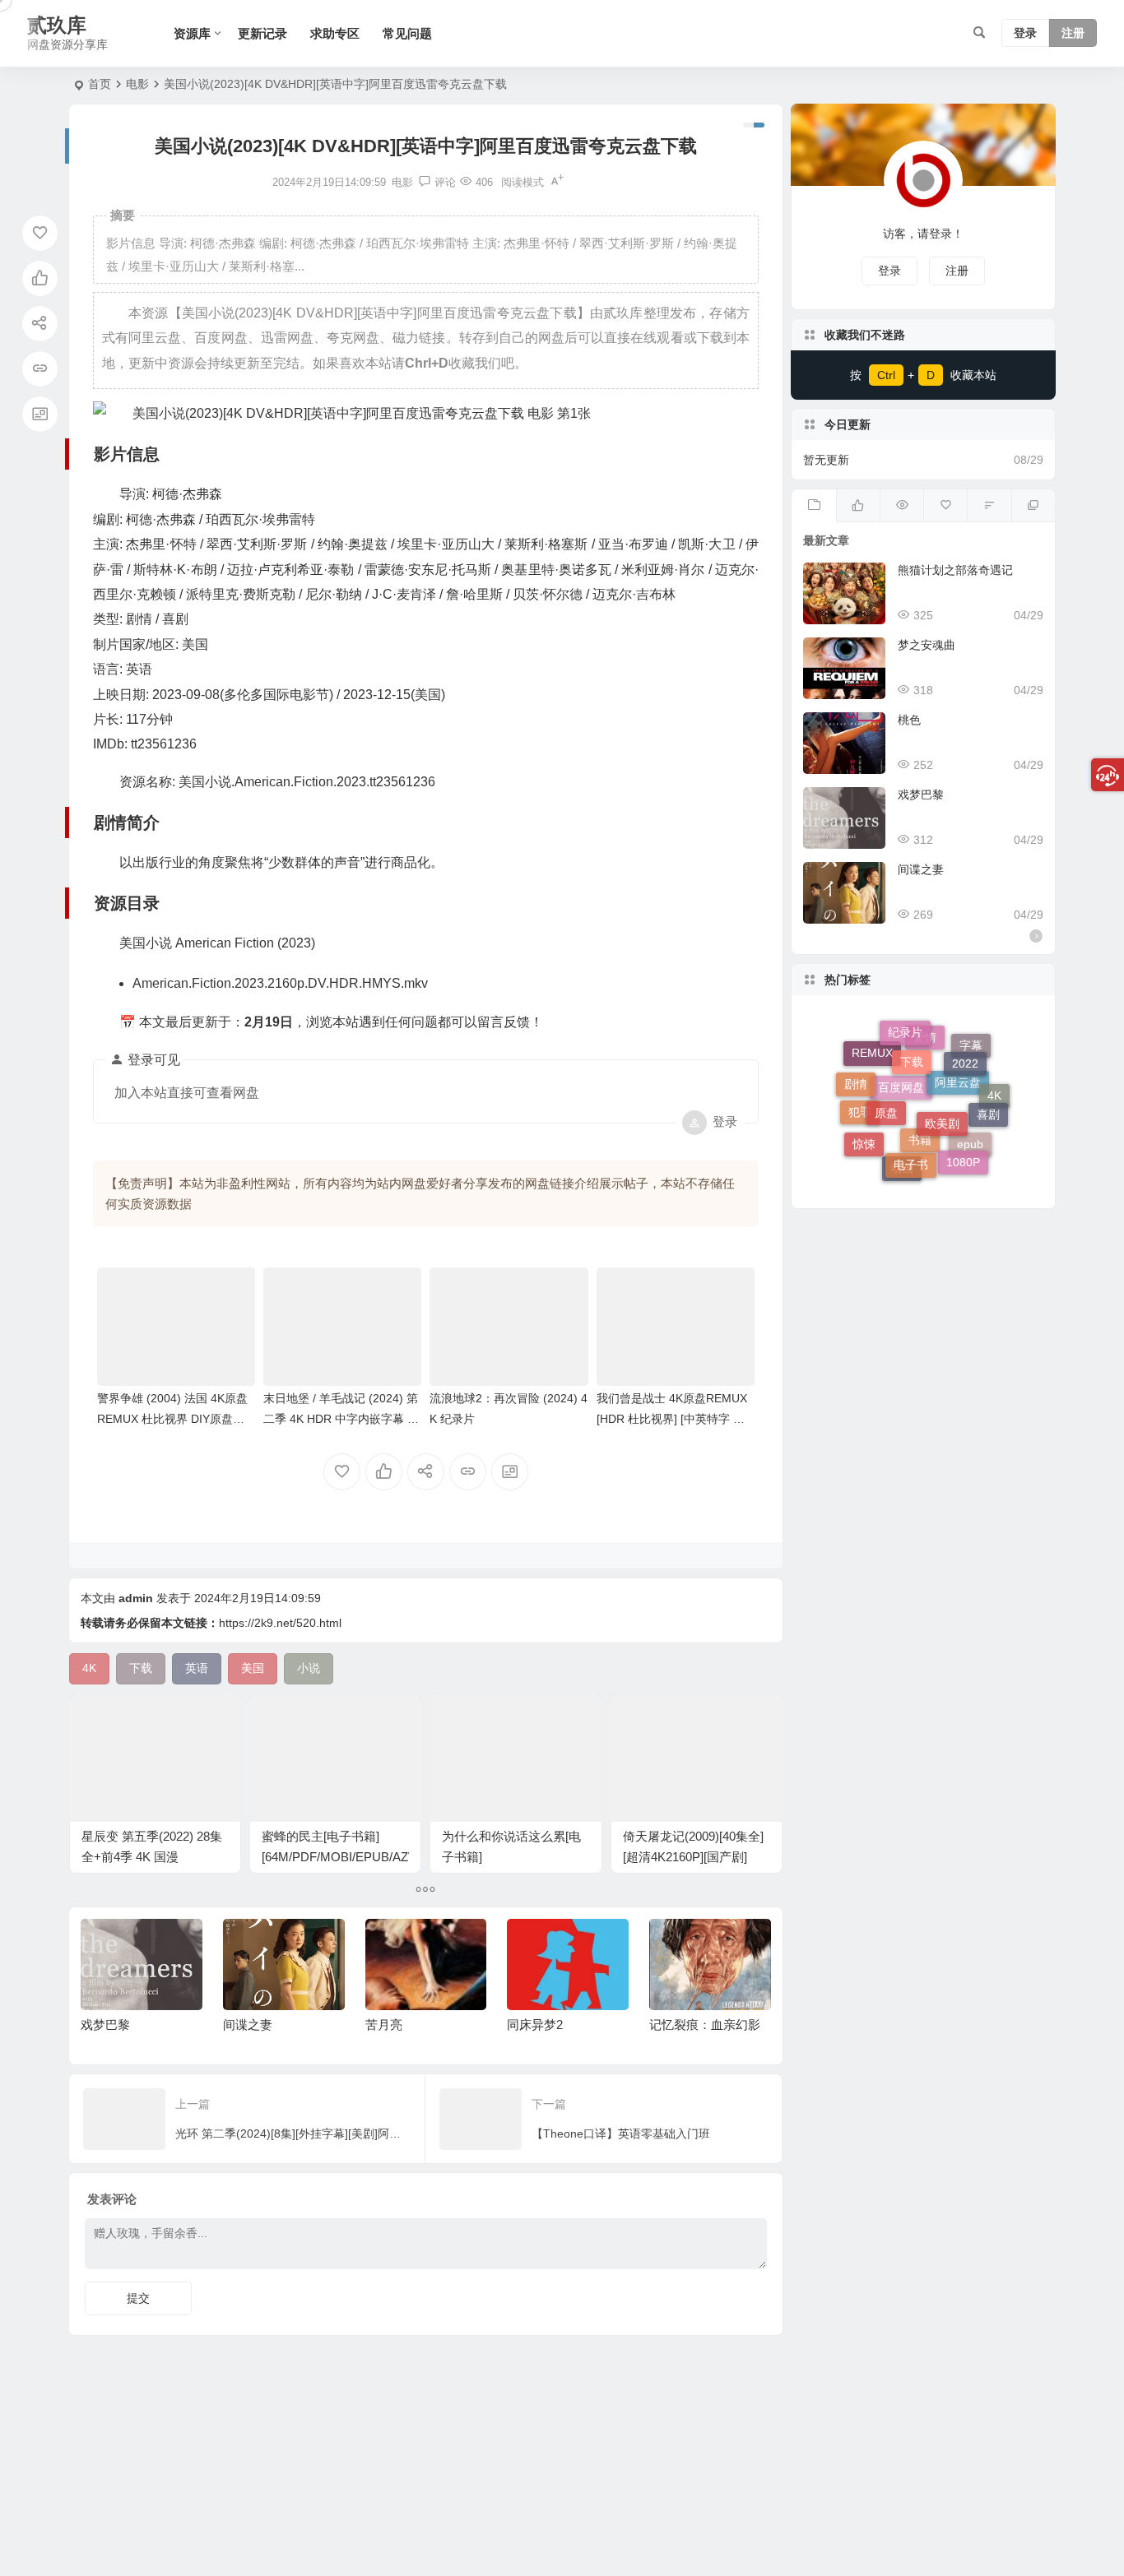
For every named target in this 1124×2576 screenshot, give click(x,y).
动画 (902, 1170)
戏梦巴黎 (921, 795)
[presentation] (676, 1945)
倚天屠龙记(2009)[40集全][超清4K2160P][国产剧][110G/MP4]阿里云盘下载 (693, 1857)
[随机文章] (989, 506)
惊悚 (864, 1132)
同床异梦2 (393, 2025)
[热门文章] (901, 506)
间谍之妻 (106, 2025)
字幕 (971, 1057)
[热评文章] (945, 506)
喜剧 (988, 1094)
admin (136, 1598)
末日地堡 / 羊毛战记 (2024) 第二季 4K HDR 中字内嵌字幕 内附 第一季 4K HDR (341, 1419)
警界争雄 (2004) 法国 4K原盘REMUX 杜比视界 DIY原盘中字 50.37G (172, 1419)
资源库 (192, 33)
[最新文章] (813, 506)
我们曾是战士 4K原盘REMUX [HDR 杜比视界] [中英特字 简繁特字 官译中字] (672, 1419)
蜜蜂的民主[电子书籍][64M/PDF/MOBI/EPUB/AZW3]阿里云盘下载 (346, 1857)
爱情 (925, 1068)
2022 (965, 1044)
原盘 (886, 1077)
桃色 (909, 720)
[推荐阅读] (1033, 506)
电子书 (911, 1135)
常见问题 (407, 33)
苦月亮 (242, 2025)
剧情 (856, 1074)
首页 (100, 84)
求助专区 (335, 33)
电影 (137, 84)
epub (970, 1158)
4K (994, 1107)
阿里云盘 (958, 1119)
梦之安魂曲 (927, 645)
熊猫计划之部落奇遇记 (955, 570)
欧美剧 (942, 1082)
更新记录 (262, 33)
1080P (963, 1145)
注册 (1073, 34)
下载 (912, 1035)
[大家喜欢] (858, 506)
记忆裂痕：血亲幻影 (563, 2025)
